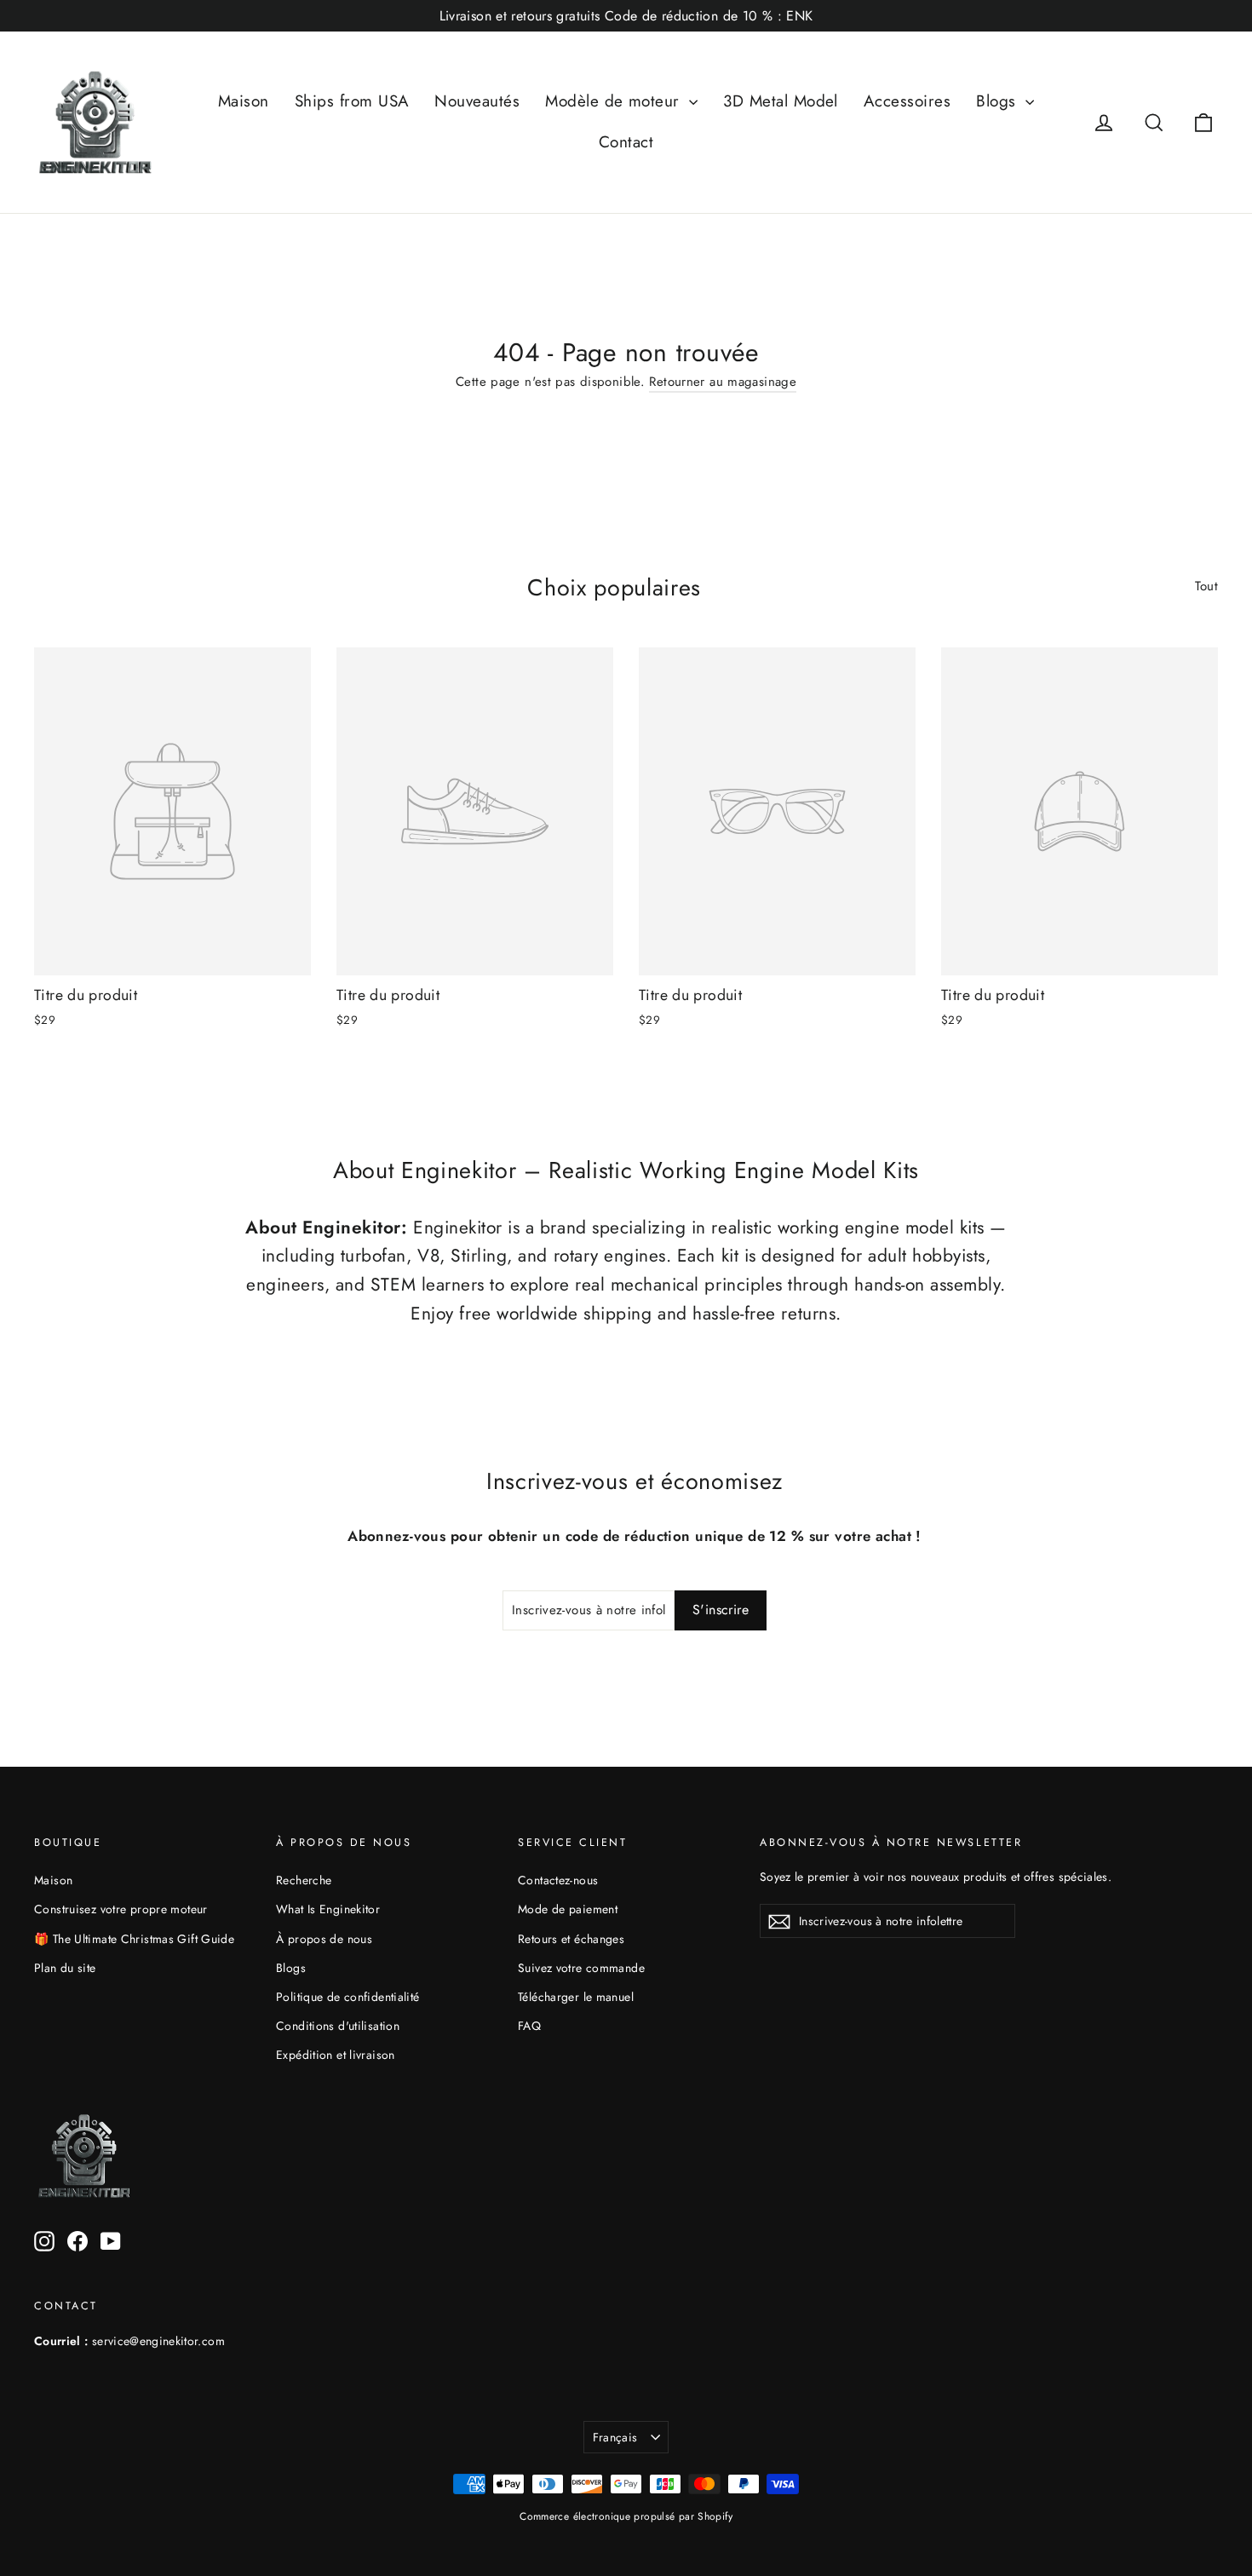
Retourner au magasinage (723, 382)
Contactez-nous (558, 1880)
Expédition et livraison (336, 2055)
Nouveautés (477, 101)
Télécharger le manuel (576, 1997)
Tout (1207, 586)
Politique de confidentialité (348, 1997)
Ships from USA (352, 101)
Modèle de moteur (615, 101)
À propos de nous (324, 1939)
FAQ (529, 2026)
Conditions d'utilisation (338, 2026)
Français (615, 2437)
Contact (626, 142)
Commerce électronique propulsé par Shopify (626, 2516)
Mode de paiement (568, 1909)
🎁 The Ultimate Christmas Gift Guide (134, 1939)
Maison (244, 101)
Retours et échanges (571, 1939)
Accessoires (907, 101)
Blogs (999, 101)
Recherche (304, 1880)
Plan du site (65, 1968)
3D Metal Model (781, 101)
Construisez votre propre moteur (121, 1909)
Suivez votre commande (581, 1968)
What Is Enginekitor (328, 1909)
